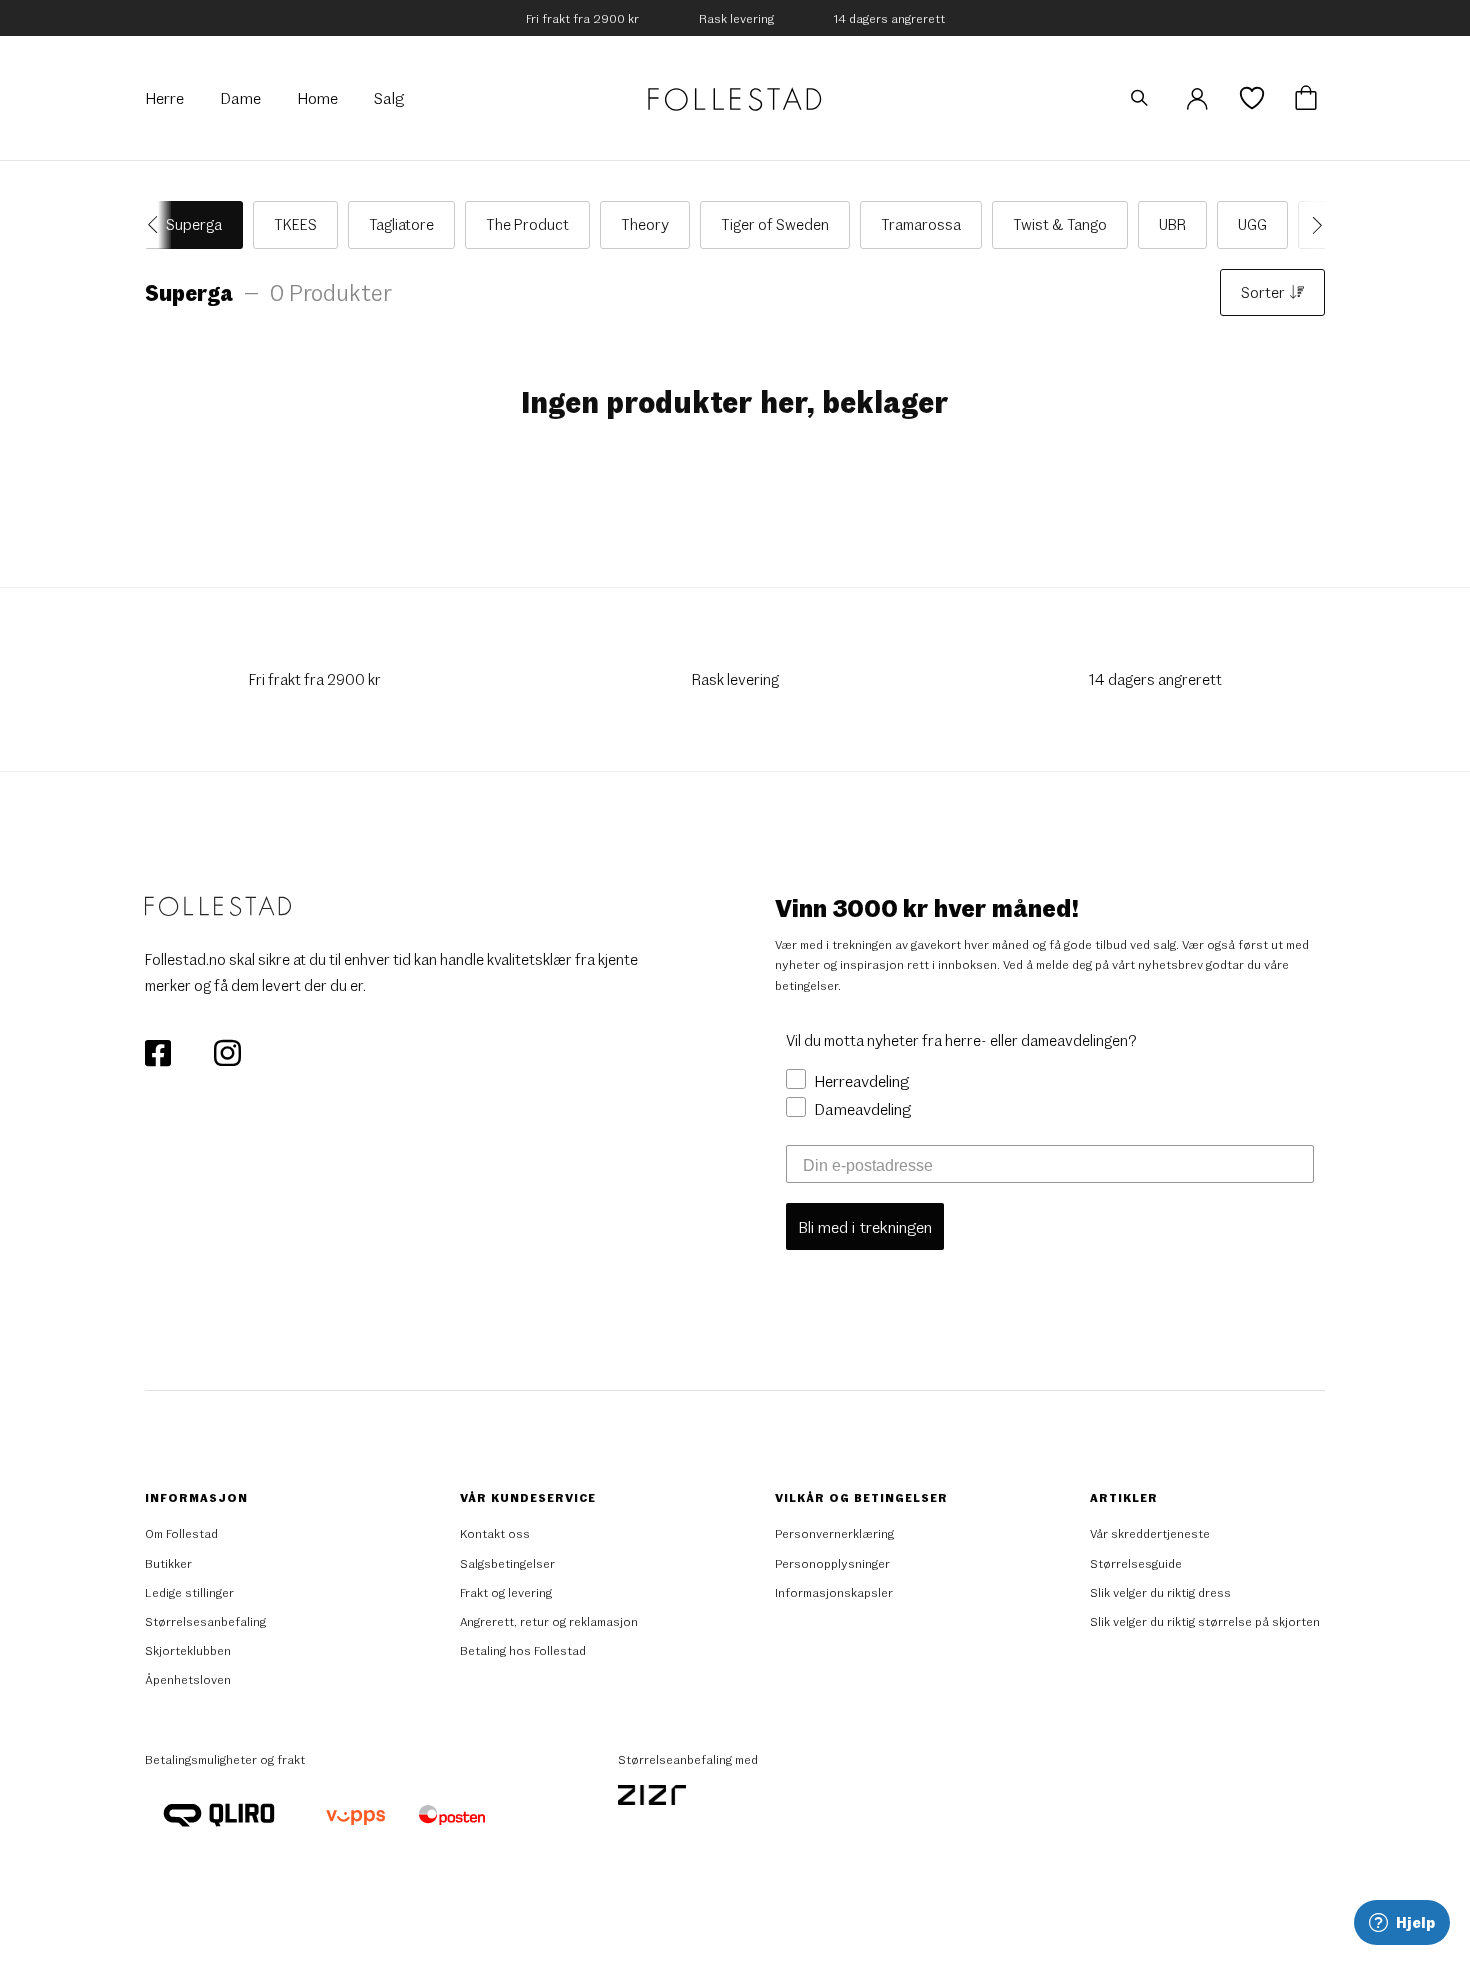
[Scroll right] (1312, 225)
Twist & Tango (1060, 224)
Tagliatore (401, 224)
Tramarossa (921, 224)
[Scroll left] (158, 225)
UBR (1172, 224)
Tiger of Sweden (775, 224)
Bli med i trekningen (865, 1226)
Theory (645, 224)
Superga (194, 224)
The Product (527, 224)
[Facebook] (159, 1051)
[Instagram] (227, 1051)
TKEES (295, 224)
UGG (1252, 224)
